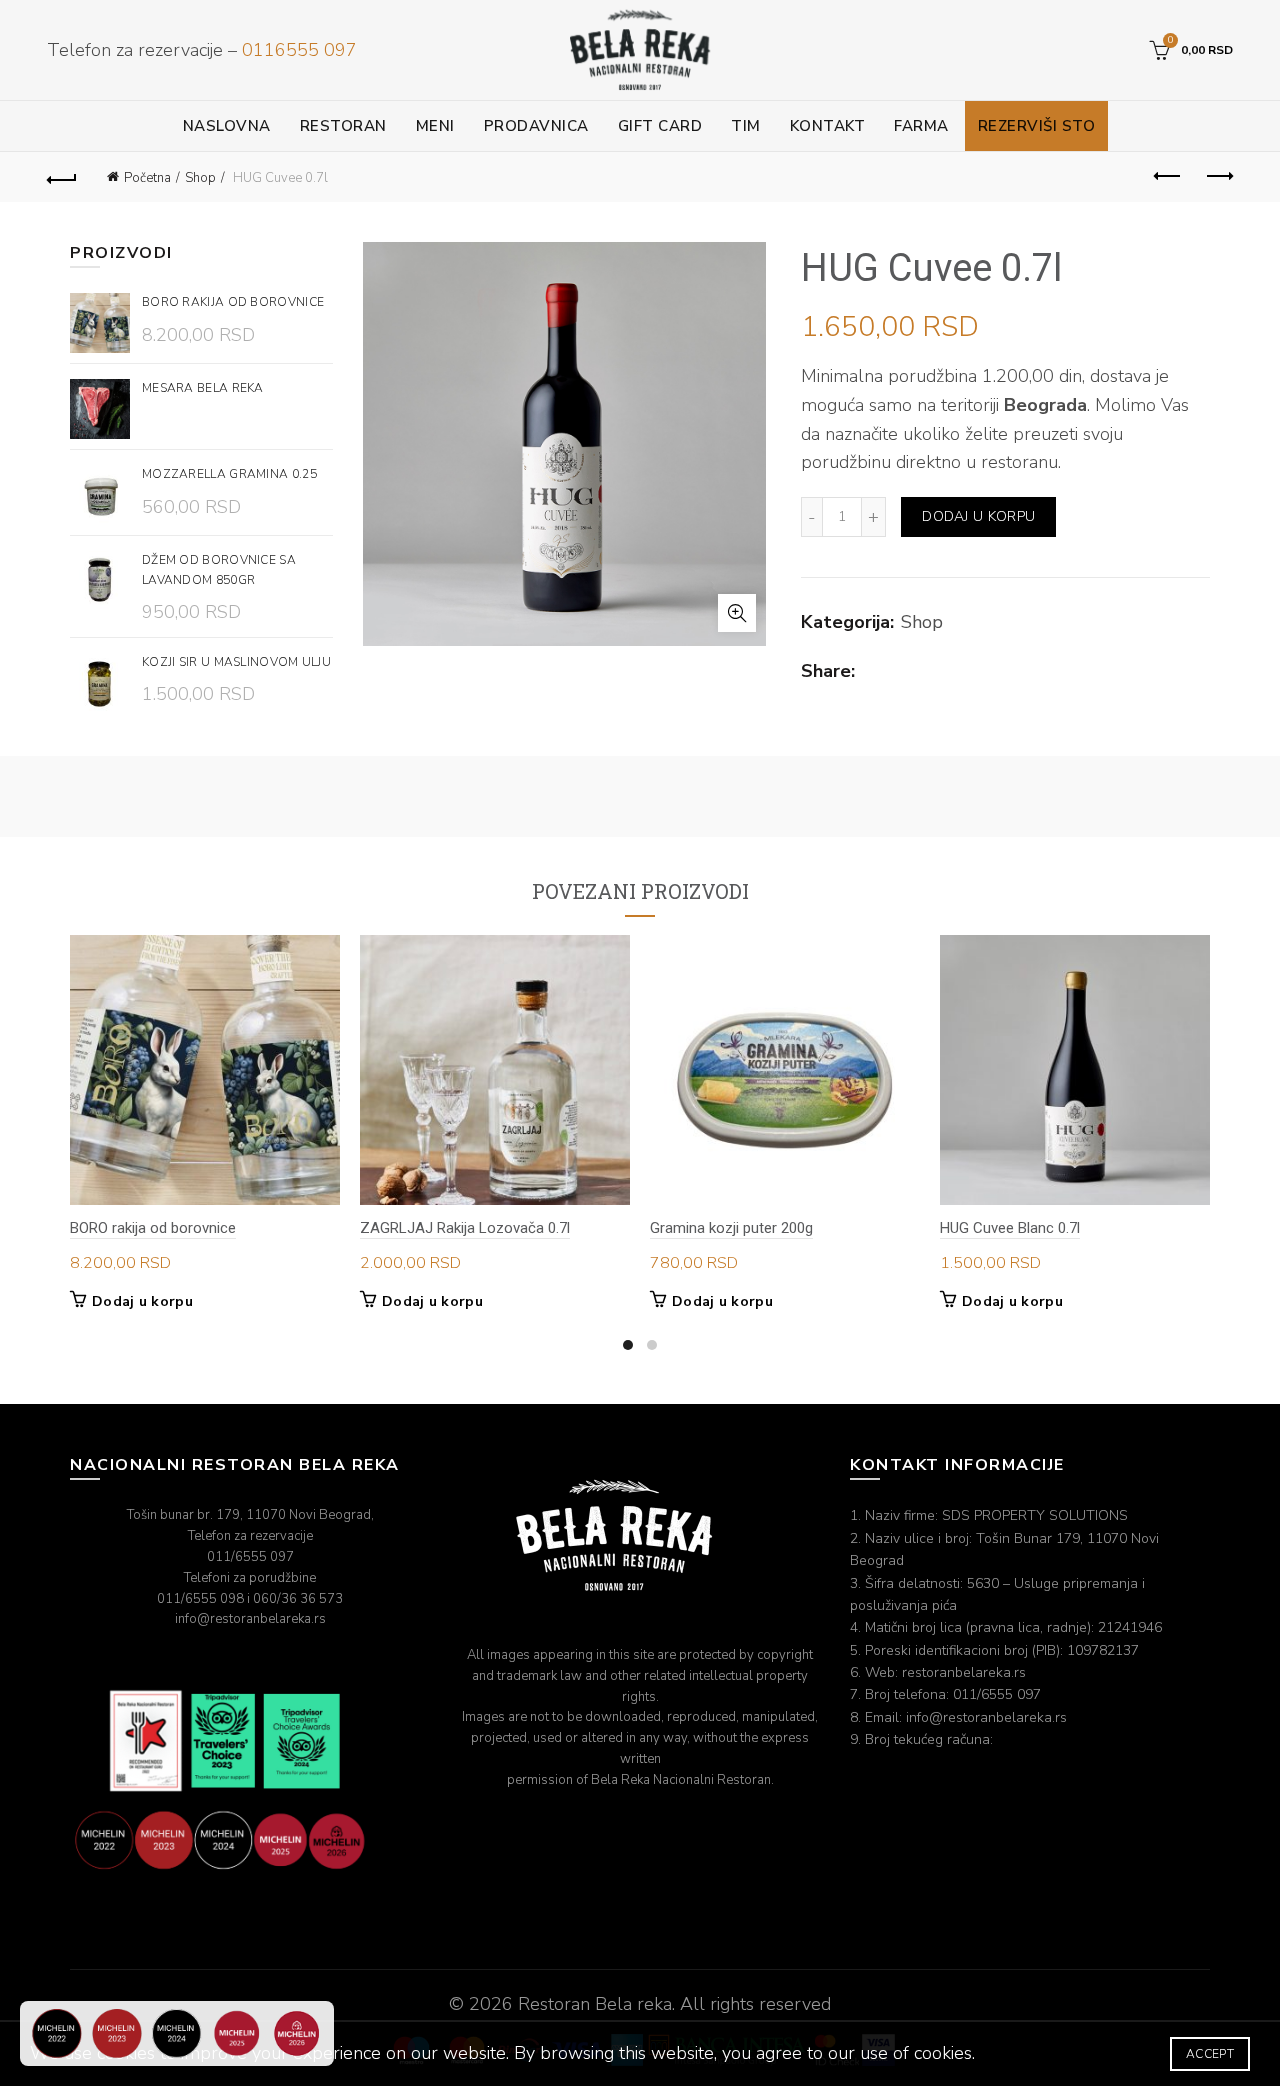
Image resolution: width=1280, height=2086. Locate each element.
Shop (200, 178)
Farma (921, 126)
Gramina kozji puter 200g (731, 1228)
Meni (435, 126)
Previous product (1168, 177)
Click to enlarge (737, 613)
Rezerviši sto (1037, 126)
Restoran (343, 126)
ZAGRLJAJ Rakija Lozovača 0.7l (465, 1228)
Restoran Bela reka (595, 2004)
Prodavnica (536, 126)
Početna (147, 178)
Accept (1210, 2054)
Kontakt (828, 126)
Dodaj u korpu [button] (142, 1302)
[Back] (62, 177)
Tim (746, 126)
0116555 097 (299, 50)
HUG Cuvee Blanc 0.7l (1010, 1228)
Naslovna (227, 126)
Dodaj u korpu (978, 516)
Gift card (660, 126)
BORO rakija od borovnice (153, 1228)
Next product (1218, 177)
